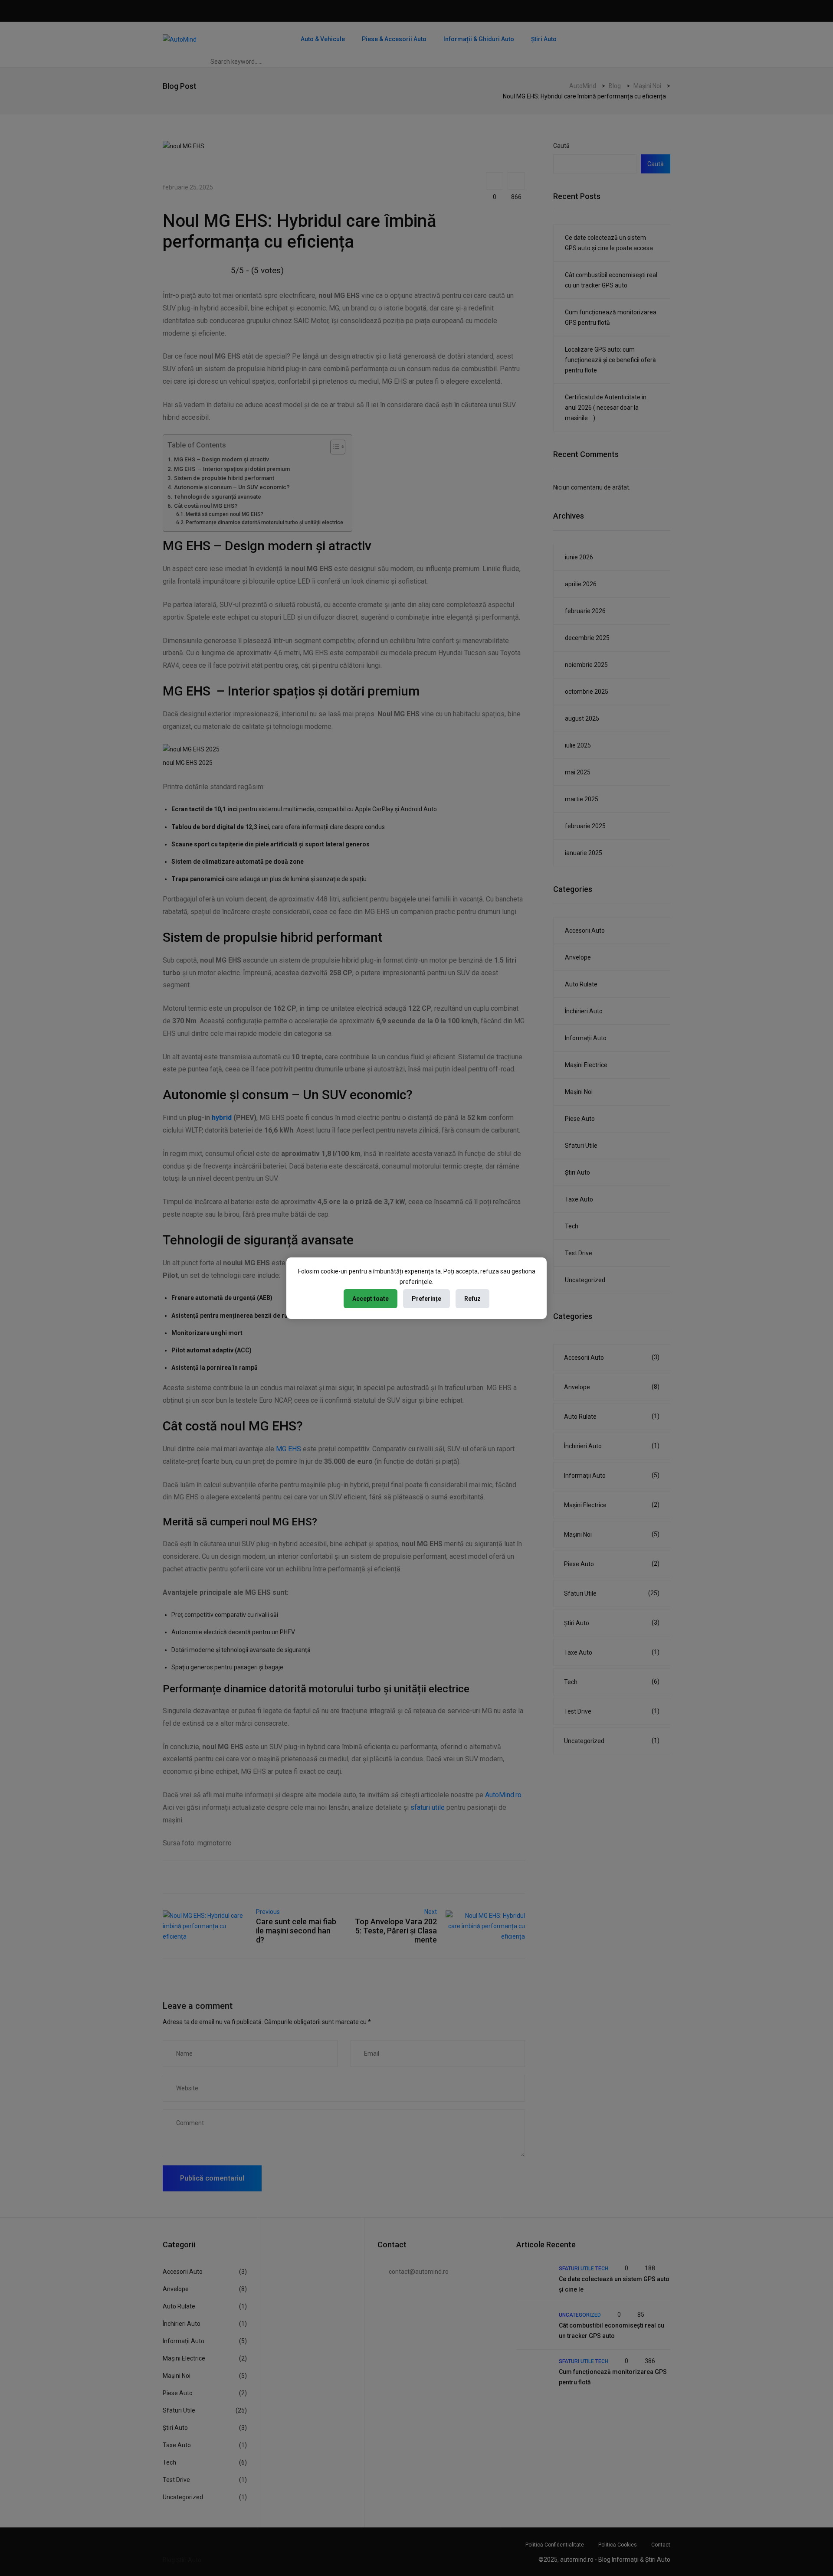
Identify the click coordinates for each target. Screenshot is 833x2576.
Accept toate (371, 1299)
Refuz (472, 1299)
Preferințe (426, 1299)
